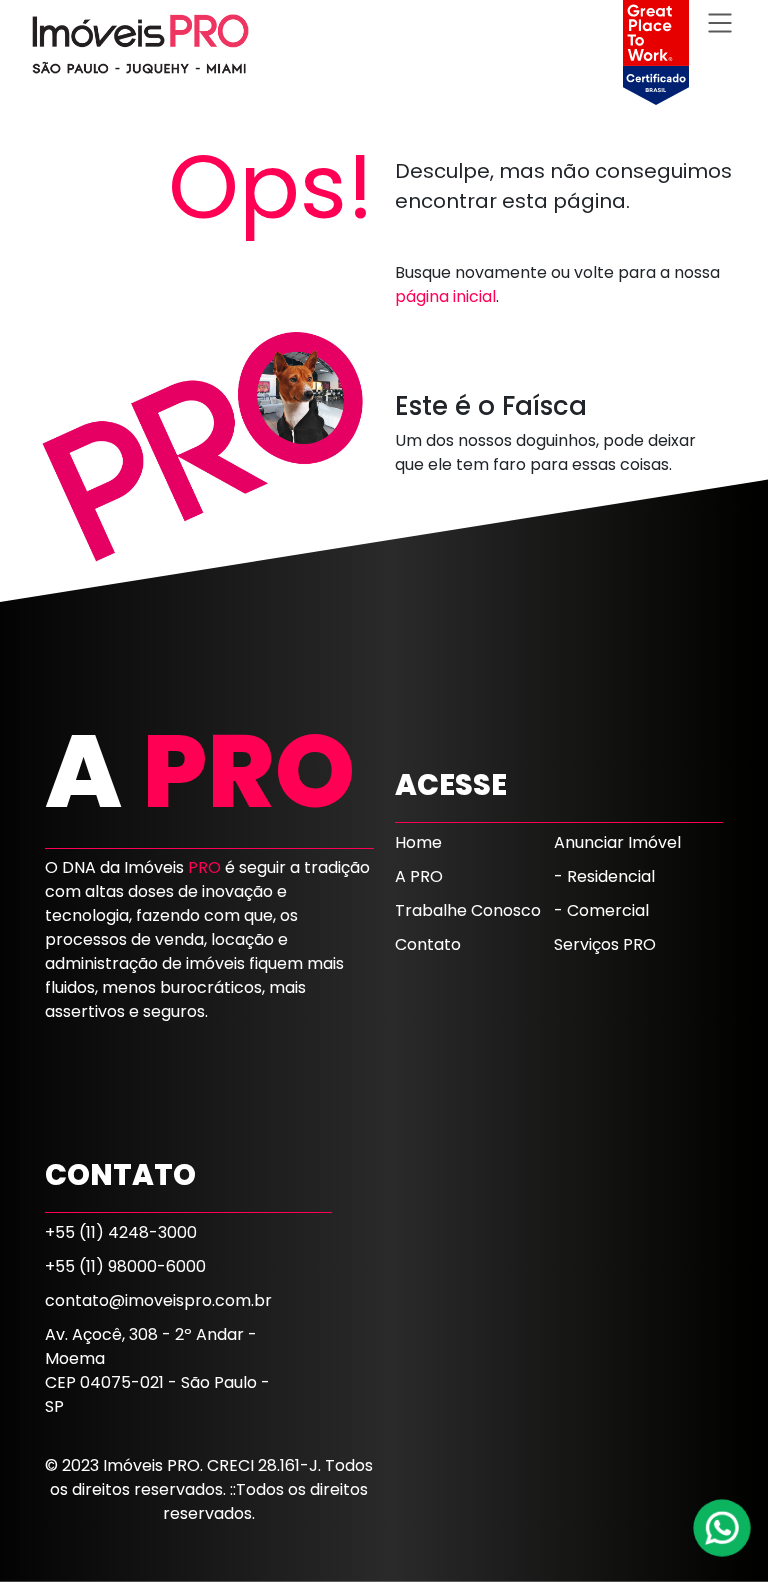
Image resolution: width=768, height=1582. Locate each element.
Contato (428, 944)
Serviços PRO (605, 944)
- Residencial (604, 876)
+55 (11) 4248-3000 (121, 1232)
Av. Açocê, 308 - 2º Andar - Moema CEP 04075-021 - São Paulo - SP (157, 1370)
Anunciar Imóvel (617, 842)
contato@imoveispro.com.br (158, 1300)
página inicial (445, 296)
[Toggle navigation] (720, 22)
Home (418, 842)
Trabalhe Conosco (468, 910)
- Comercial (601, 910)
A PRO (419, 876)
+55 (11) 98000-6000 (125, 1266)
